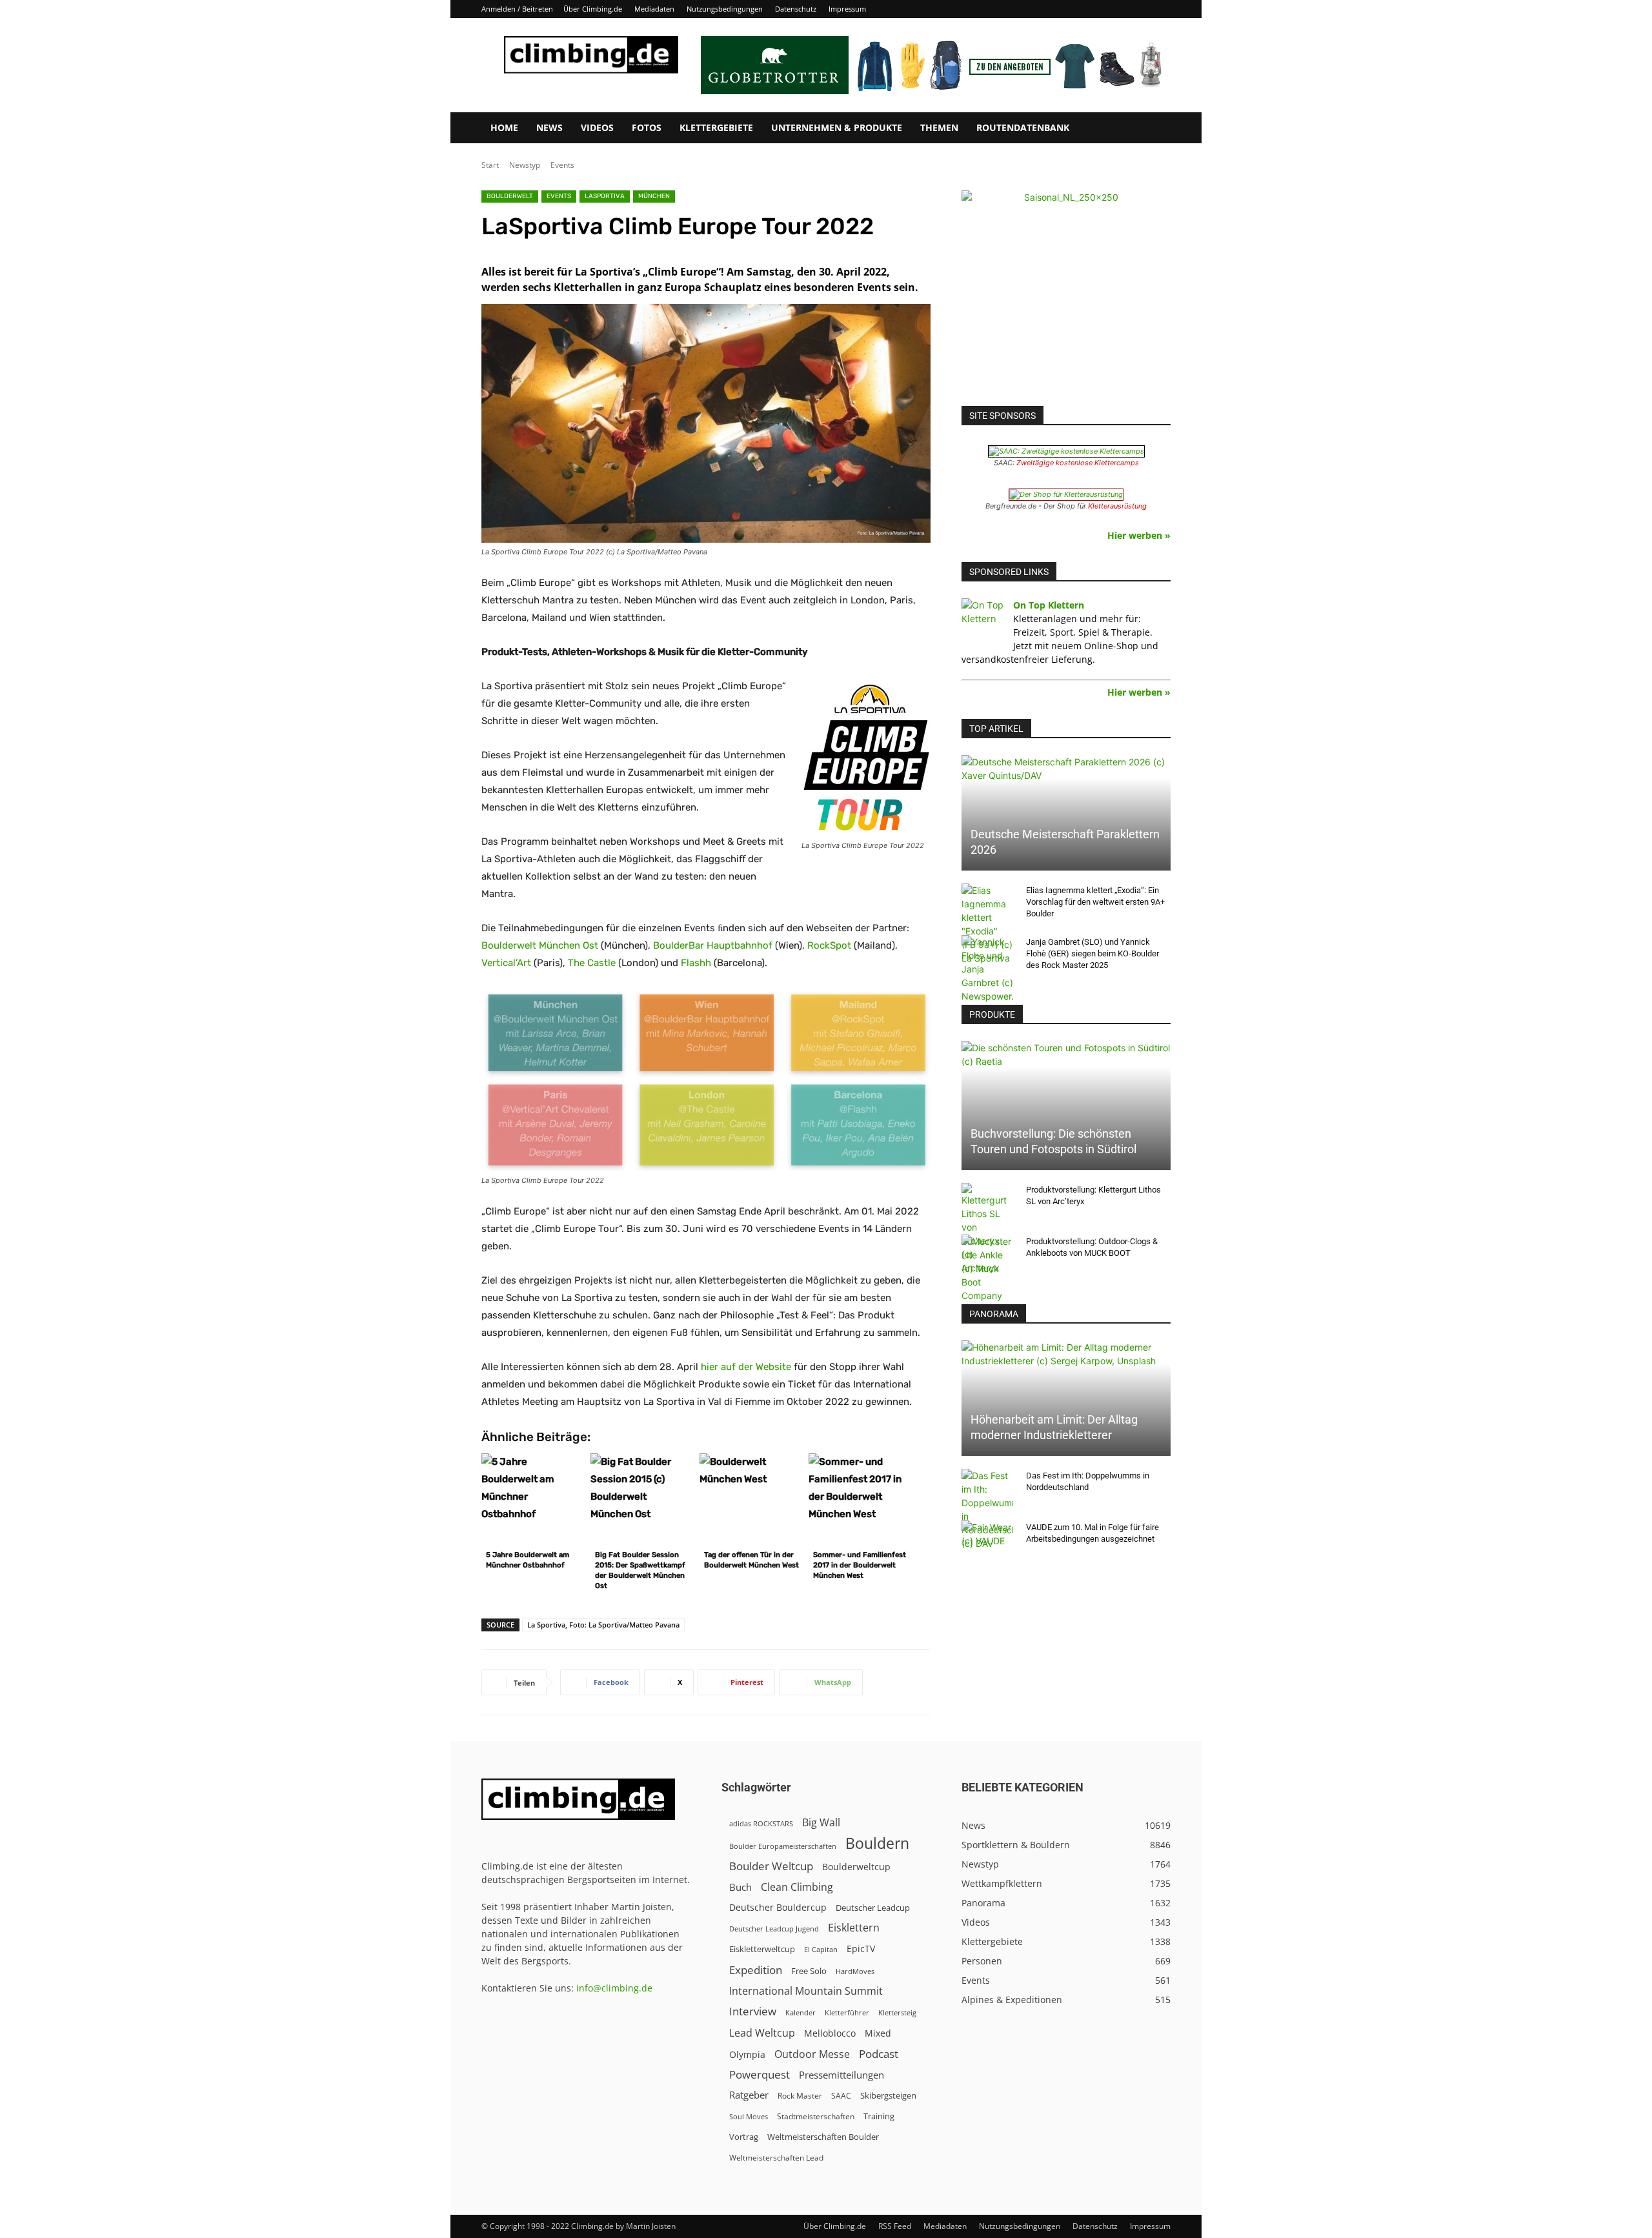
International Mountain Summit (806, 1991)
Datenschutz (796, 9)
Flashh (696, 963)
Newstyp (525, 165)
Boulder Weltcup (771, 1866)
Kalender (801, 2012)
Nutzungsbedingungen (725, 9)
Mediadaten (654, 9)
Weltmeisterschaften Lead (776, 2157)
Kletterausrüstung (1117, 506)
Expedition (756, 1970)
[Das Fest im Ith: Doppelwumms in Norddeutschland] (987, 1509)
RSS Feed (895, 2226)
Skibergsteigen (888, 2095)
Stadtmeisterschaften (816, 2116)
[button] (1155, 129)
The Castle (592, 963)
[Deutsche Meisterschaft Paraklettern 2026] (1066, 813)
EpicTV (861, 1949)
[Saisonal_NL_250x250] (1066, 295)
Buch (740, 1887)
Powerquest (760, 2074)
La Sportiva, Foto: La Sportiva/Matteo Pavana (603, 1625)
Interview (753, 2011)
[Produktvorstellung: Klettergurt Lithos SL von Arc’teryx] (987, 1229)
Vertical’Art (506, 963)
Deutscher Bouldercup (778, 1907)
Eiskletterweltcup (762, 1949)
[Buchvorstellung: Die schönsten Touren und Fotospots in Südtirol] (1066, 1105)
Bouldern (877, 1843)
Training (879, 2116)
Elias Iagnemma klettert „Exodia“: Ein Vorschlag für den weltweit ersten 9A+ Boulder (1095, 902)
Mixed (878, 2033)
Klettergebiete (716, 127)
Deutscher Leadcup (873, 1908)
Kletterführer (847, 2013)
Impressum (847, 9)
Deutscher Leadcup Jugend (774, 1929)
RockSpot (829, 945)
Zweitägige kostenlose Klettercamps (1078, 463)
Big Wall (821, 1823)
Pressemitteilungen (841, 2075)
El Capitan (821, 1950)
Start (490, 165)
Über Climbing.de (593, 9)
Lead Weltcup (762, 2033)
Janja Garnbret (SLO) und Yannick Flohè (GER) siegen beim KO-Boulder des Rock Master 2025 (1093, 953)
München (654, 196)
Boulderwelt (510, 196)
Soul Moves (749, 2116)
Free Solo (809, 1971)
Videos (597, 127)
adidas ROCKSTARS (761, 1823)
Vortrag (744, 2137)
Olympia (747, 2054)
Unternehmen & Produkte (837, 127)
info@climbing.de (614, 1988)
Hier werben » (1139, 535)
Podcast (879, 2054)
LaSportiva (605, 196)
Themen (939, 127)
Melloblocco (830, 2033)
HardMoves (855, 1971)
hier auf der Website (746, 1367)
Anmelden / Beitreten (517, 9)
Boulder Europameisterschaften (783, 1846)
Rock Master (800, 2096)
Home (504, 127)
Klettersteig (897, 2012)
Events (562, 165)
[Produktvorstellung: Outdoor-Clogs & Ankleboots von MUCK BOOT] (987, 1268)
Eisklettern (854, 1928)
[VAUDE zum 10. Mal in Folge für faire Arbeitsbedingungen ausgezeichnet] (987, 1540)
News (549, 127)
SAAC (841, 2096)
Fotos (647, 127)
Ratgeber (749, 2095)
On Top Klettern (1049, 605)
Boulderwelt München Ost (540, 945)
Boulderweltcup (856, 1867)
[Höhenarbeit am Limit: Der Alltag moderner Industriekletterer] (1066, 1398)
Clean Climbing (797, 1887)
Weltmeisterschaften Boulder (823, 2137)
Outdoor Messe (812, 2054)
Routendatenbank (1023, 127)
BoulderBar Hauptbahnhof (713, 945)
